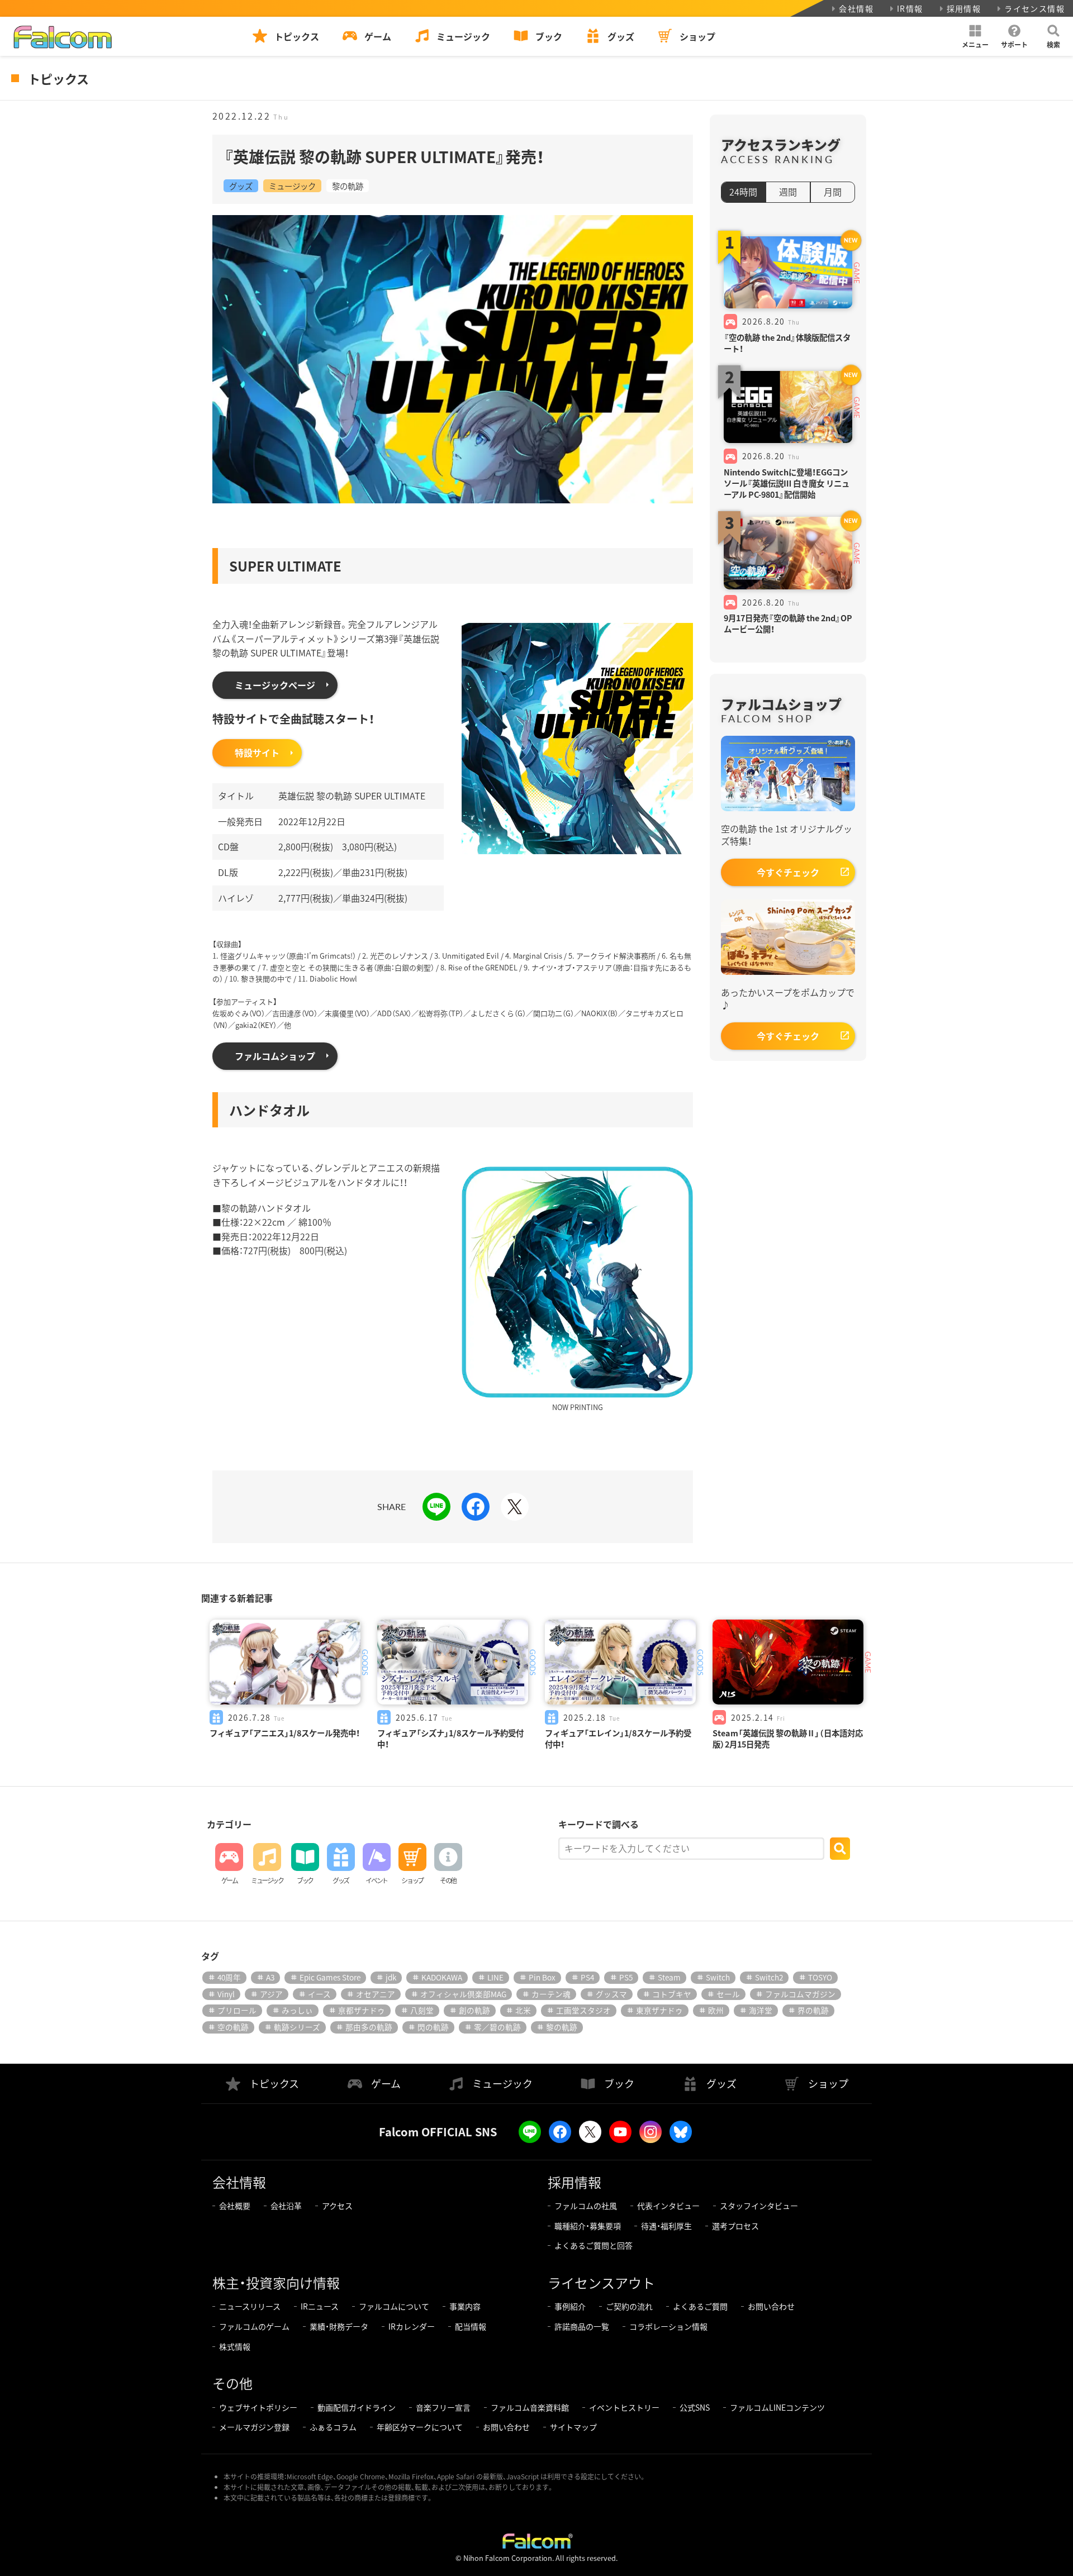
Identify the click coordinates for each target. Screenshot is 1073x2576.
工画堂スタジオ (583, 2010)
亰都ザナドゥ (362, 2010)
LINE (495, 1977)
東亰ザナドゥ (659, 2010)
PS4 (587, 1977)
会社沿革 (286, 2206)
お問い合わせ (771, 2306)
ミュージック (292, 186)
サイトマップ (573, 2427)
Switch (718, 1977)
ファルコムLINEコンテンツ (777, 2407)
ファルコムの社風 (586, 2206)
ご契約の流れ (629, 2306)
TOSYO (820, 1977)
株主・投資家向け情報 (276, 2282)
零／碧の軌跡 (497, 2027)
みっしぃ (297, 2010)
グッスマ (611, 1994)
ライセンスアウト (601, 2282)
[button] (975, 36)
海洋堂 (761, 2010)
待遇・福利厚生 (666, 2226)
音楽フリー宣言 (443, 2407)
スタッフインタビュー (759, 2206)
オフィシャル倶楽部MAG (463, 1994)
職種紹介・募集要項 (588, 2226)
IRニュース (320, 2306)
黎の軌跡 (348, 186)
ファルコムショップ (275, 1056)
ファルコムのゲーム (254, 2326)
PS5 (626, 1977)
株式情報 (235, 2346)
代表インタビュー (668, 2206)
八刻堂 (422, 2010)
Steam (669, 1977)
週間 (788, 192)
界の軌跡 (813, 2010)
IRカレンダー (412, 2326)
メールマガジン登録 (254, 2427)
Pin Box (542, 1977)
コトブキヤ (672, 1994)
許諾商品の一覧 (582, 2326)
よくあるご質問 (700, 2306)
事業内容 (465, 2306)
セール (728, 1994)
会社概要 (235, 2206)
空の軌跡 (233, 2027)
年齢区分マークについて (420, 2427)
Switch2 (769, 1977)
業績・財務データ (339, 2326)
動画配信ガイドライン (357, 2407)
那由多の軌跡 (369, 2027)
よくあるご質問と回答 (594, 2245)
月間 (833, 192)
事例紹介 (570, 2306)
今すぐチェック (788, 872)
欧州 (716, 2010)
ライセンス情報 (1034, 8)
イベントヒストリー (624, 2407)
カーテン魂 (551, 1994)
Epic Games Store (330, 1977)
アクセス (337, 2206)
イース (319, 1994)
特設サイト (257, 753)
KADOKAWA (442, 1977)
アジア (271, 1994)
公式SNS (695, 2407)
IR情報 (910, 8)
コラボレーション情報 (668, 2326)
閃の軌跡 (433, 2027)
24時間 (743, 192)
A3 (270, 1977)
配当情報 (471, 2326)
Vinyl (226, 1994)
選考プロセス (735, 2226)
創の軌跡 (474, 2010)
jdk (391, 1977)
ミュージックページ (275, 685)
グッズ (241, 186)
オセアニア (376, 1994)
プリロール (237, 2010)
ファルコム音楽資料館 (530, 2407)
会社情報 (856, 8)
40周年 (229, 1977)
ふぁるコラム (333, 2427)
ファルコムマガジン (800, 1994)
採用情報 (964, 8)
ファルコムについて (394, 2306)
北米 (523, 2010)
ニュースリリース (250, 2306)
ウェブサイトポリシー (258, 2407)
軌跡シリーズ (297, 2027)
